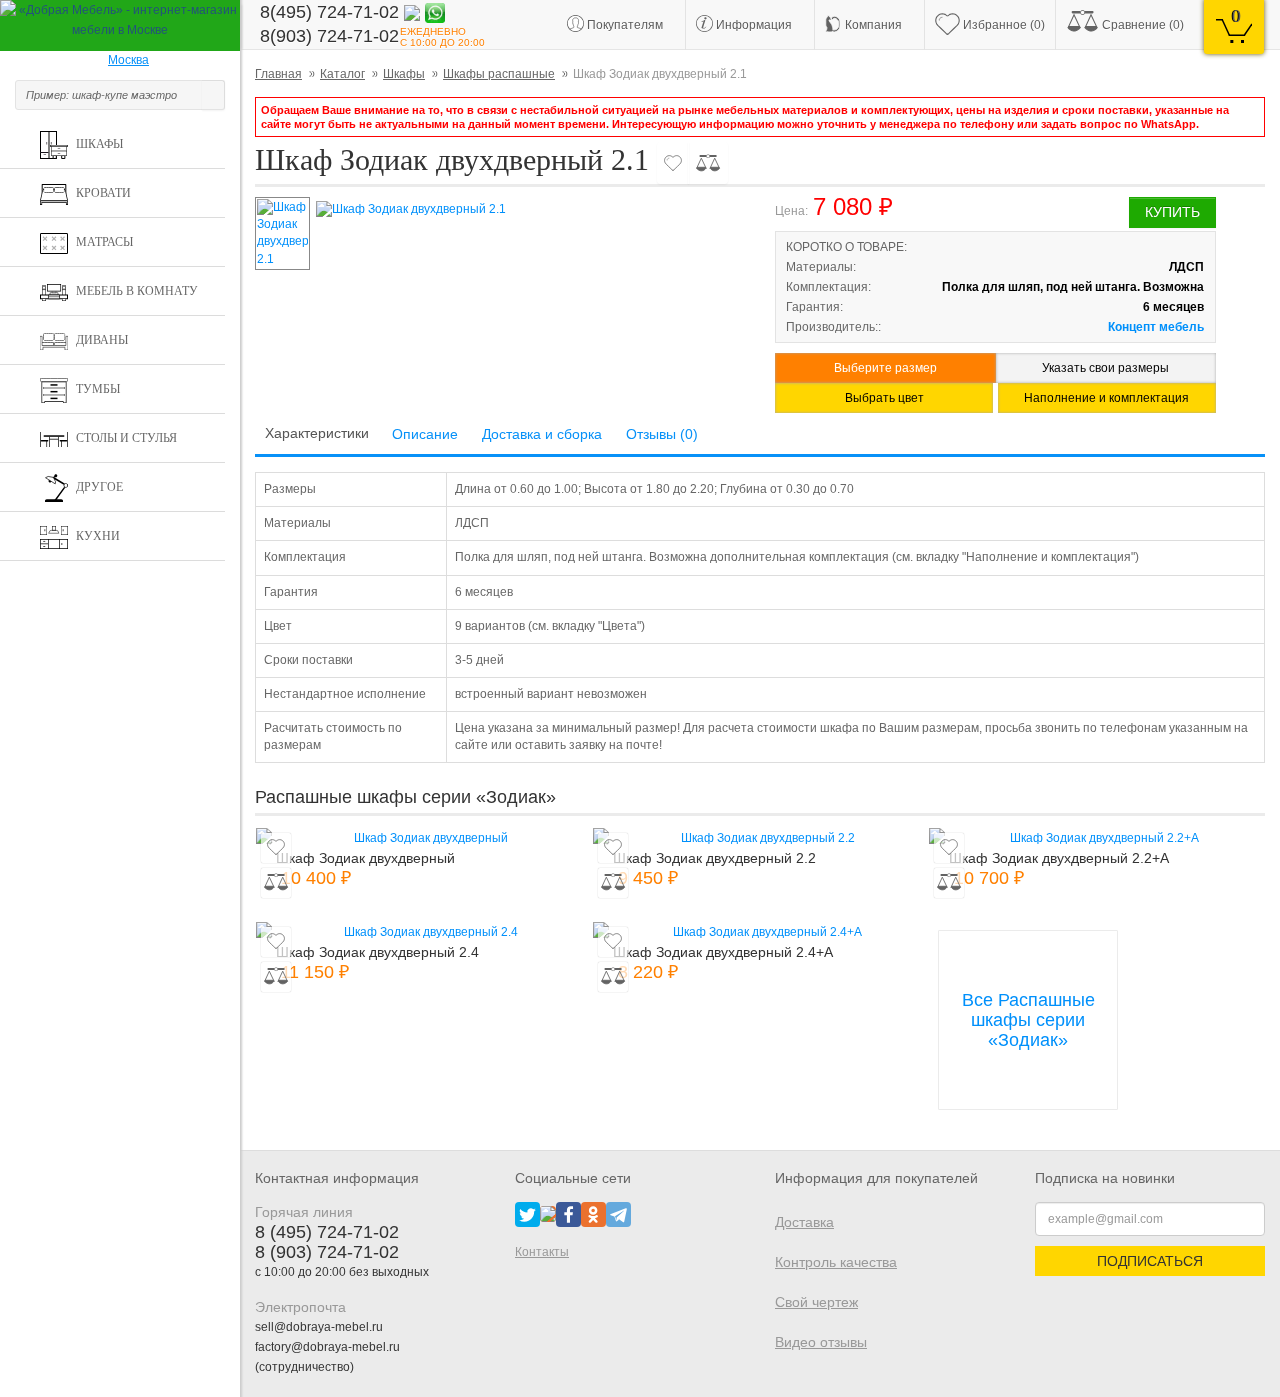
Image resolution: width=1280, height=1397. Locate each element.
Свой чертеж (816, 1302)
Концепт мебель (1156, 327)
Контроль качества (836, 1262)
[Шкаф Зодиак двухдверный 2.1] (529, 209)
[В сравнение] (708, 163)
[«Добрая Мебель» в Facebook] (568, 1213)
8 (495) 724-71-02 (327, 1232)
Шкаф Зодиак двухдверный (365, 858)
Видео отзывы (821, 1342)
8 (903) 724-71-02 (327, 1252)
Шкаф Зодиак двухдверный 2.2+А (1059, 858)
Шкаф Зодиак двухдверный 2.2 (714, 858)
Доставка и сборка (542, 434)
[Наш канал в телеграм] (618, 1213)
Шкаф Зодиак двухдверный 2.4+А (723, 952)
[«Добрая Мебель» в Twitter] (527, 1213)
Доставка (804, 1222)
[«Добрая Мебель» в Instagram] (548, 1213)
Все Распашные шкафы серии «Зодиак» (1028, 1020)
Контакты (542, 1252)
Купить (1172, 212)
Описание (425, 434)
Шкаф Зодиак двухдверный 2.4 (377, 952)
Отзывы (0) (662, 434)
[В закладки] (673, 163)
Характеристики (317, 433)
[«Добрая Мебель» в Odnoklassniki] (593, 1213)
